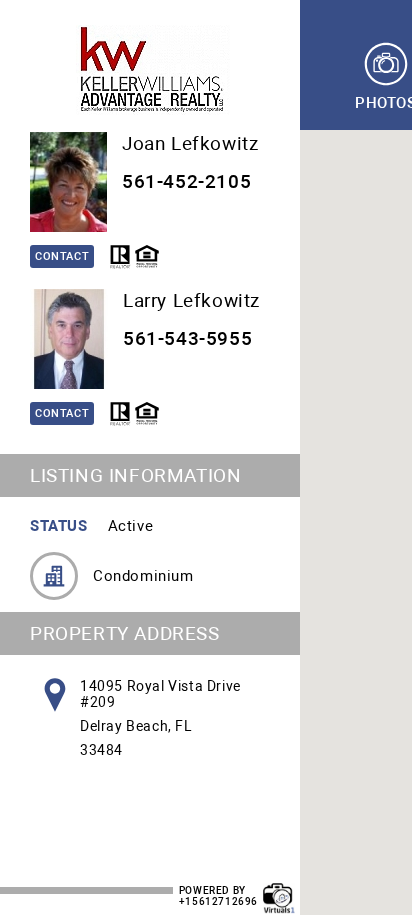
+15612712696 (218, 901)
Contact (62, 256)
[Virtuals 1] (279, 888)
